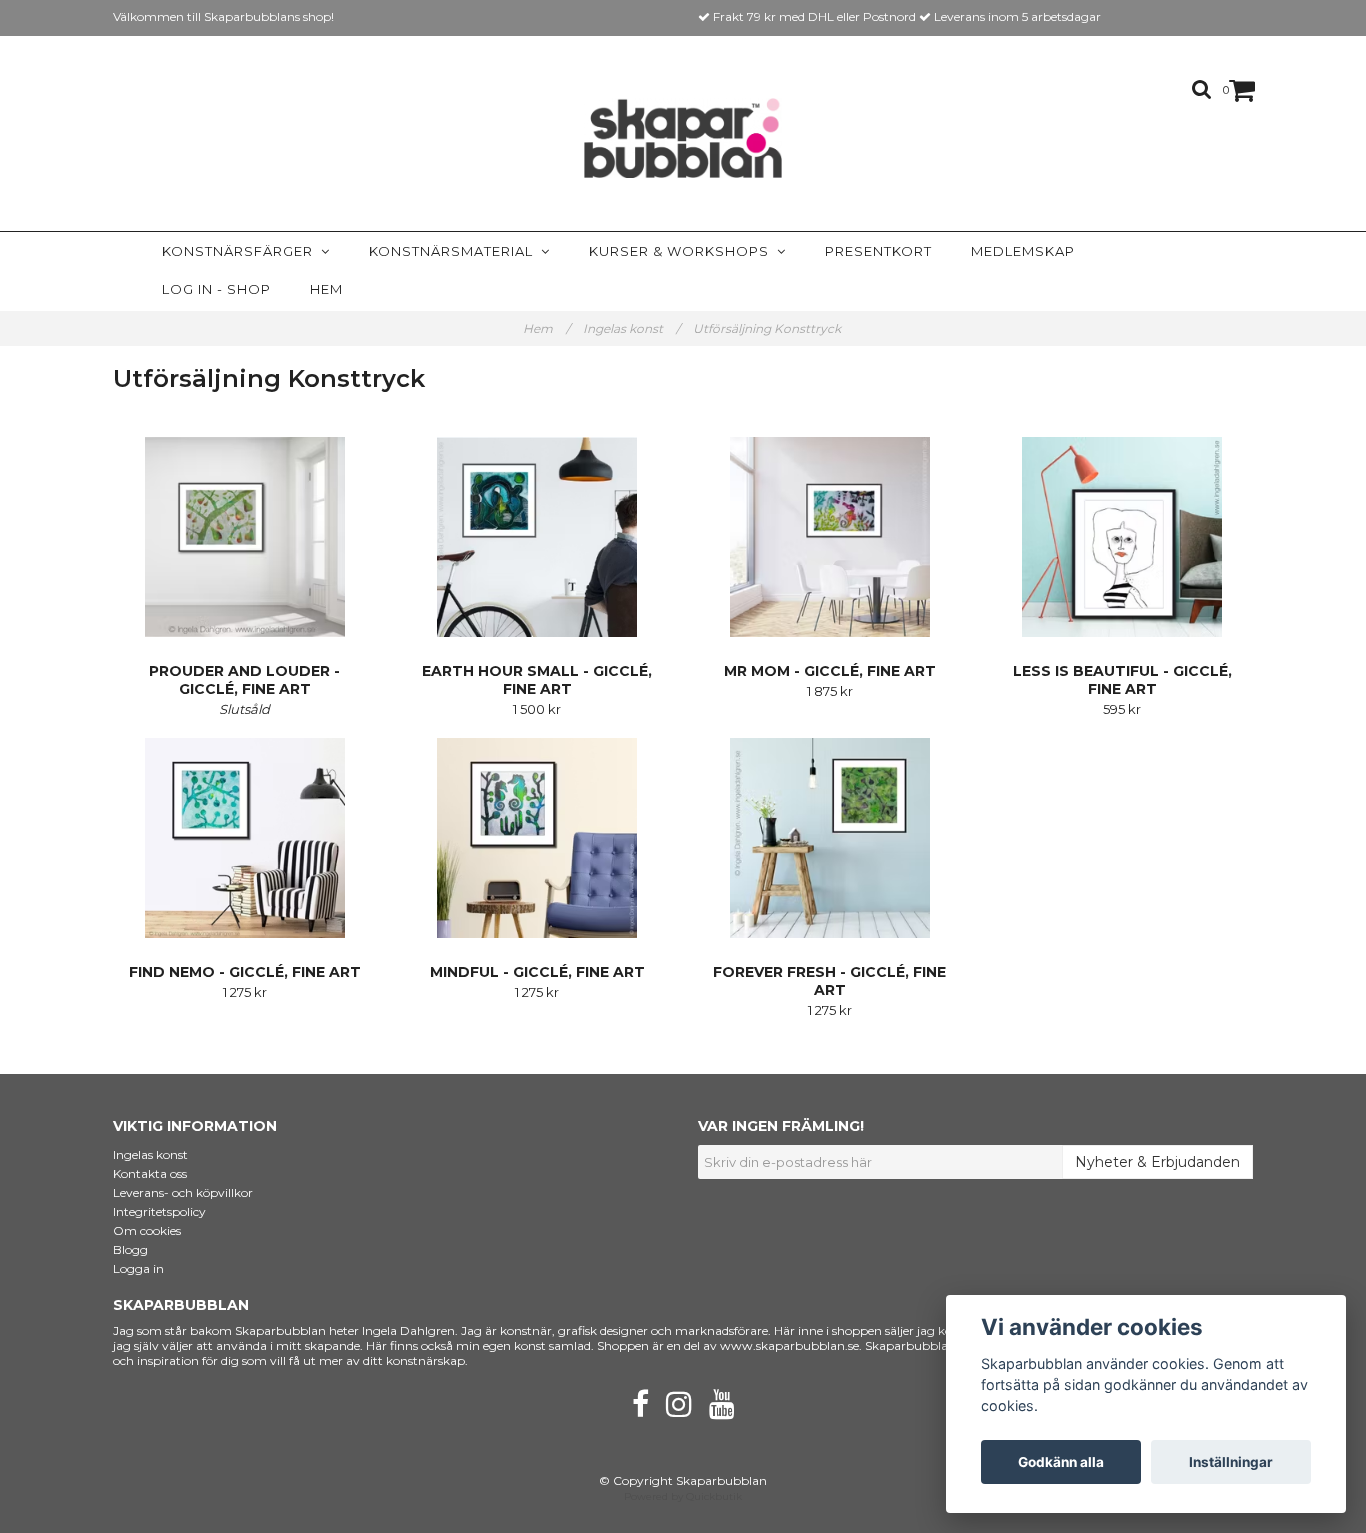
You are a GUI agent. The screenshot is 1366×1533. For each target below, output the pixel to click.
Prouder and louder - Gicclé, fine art (244, 680)
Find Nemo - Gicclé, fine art (245, 972)
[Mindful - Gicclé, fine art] (538, 838)
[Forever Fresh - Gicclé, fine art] (830, 838)
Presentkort (878, 251)
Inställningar (1231, 1462)
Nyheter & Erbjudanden (1157, 1162)
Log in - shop (216, 289)
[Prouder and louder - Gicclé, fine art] (245, 537)
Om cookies (147, 1230)
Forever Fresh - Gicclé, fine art (829, 981)
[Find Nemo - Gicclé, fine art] (245, 838)
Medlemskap (1023, 251)
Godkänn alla (1061, 1462)
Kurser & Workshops (683, 251)
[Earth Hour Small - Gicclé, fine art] (538, 537)
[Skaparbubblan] (683, 138)
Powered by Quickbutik (683, 1496)
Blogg (130, 1249)
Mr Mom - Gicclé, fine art (830, 671)
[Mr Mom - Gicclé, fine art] (830, 537)
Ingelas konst (631, 328)
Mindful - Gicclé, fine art (537, 972)
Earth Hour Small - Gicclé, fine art (537, 680)
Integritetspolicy (159, 1211)
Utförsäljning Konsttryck (768, 328)
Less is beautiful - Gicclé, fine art (1122, 680)
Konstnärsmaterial (455, 251)
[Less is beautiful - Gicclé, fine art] (1123, 537)
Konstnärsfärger (241, 251)
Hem (326, 289)
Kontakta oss (150, 1173)
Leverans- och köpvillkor (183, 1192)
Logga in (138, 1268)
